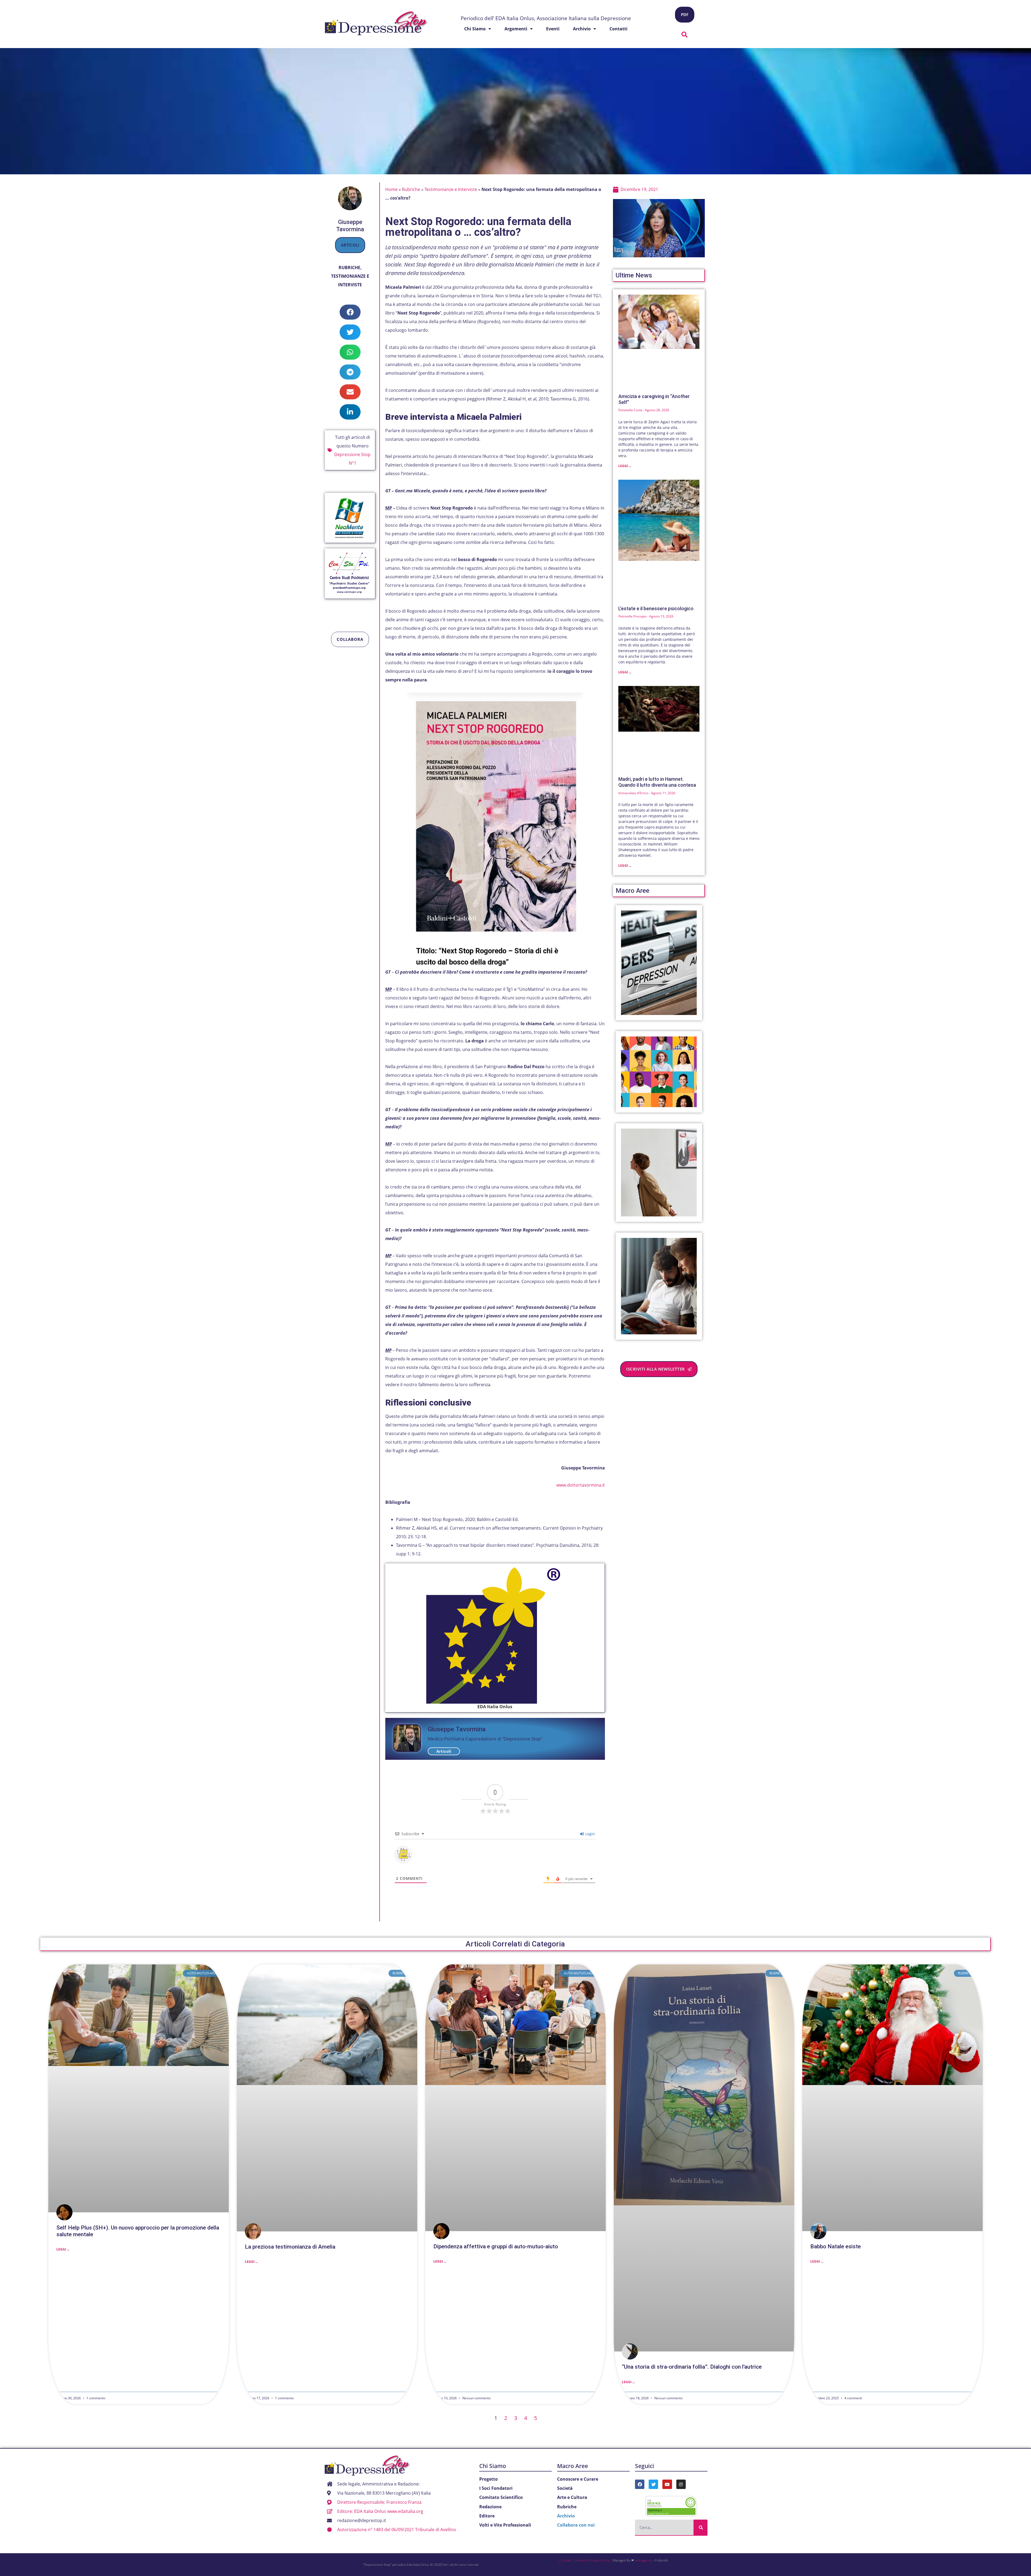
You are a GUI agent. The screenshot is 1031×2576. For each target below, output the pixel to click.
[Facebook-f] (640, 2484)
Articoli (350, 245)
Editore (487, 2516)
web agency (643, 2560)
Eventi (553, 29)
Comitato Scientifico (501, 2497)
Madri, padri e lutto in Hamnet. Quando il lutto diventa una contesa (657, 782)
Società (565, 2488)
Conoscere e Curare (578, 2479)
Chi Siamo (493, 2466)
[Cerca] (700, 2527)
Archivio (582, 29)
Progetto (489, 2479)
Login (590, 1834)
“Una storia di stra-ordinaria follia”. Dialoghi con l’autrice (692, 2367)
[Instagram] (681, 2484)
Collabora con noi (576, 2525)
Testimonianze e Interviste (451, 189)
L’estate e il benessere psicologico (656, 608)
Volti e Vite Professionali (505, 2525)
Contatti (618, 29)
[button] (685, 35)
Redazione (490, 2507)
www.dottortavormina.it (581, 1485)
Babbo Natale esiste (836, 2246)
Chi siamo (475, 29)
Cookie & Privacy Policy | (594, 2560)
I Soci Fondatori (496, 2488)
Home (391, 189)
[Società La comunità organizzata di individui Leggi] (659, 1072)
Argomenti (516, 29)
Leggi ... (625, 466)
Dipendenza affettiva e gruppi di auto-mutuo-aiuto (496, 2246)
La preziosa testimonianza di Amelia (290, 2247)
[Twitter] (653, 2484)
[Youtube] (667, 2484)
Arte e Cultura (572, 2497)
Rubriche (349, 268)
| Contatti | (566, 2560)
